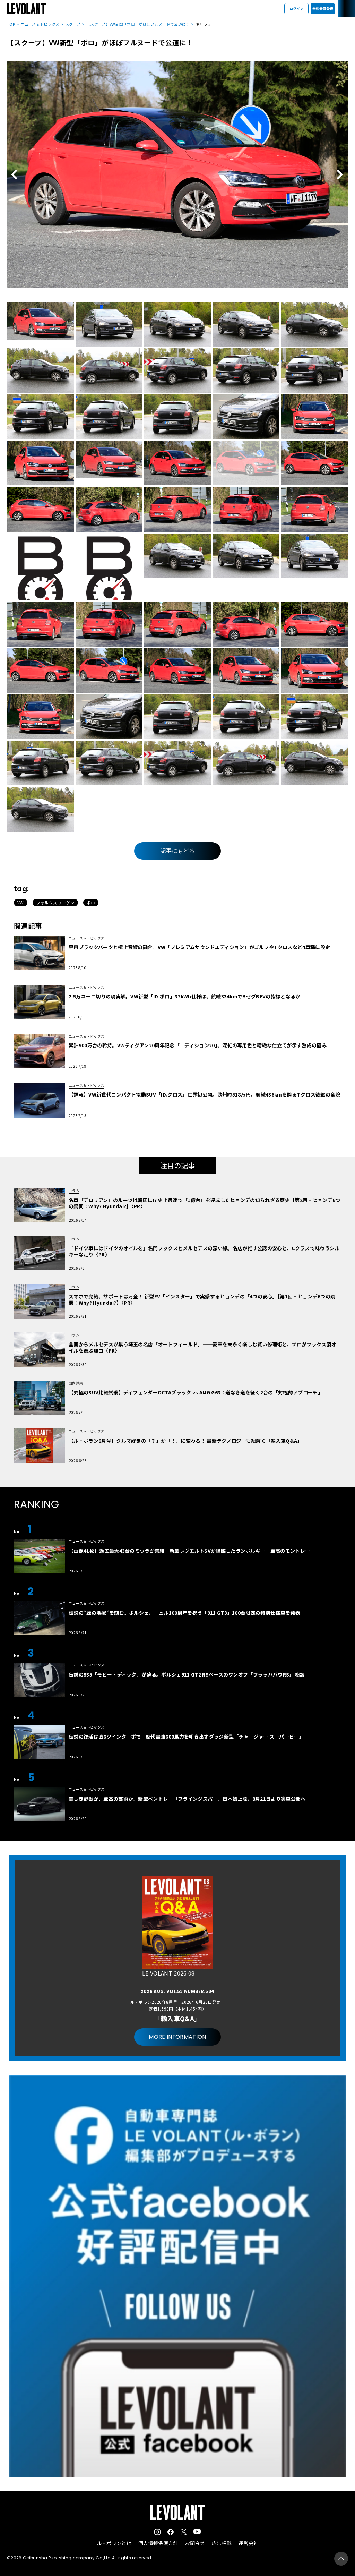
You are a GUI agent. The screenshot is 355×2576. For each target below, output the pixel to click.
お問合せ (195, 2543)
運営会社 (248, 2543)
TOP (11, 24)
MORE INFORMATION (177, 2037)
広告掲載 (222, 2543)
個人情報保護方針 (158, 2543)
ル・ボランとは (114, 2543)
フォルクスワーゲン (55, 902)
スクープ (73, 24)
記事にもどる (177, 851)
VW (21, 902)
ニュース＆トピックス (40, 24)
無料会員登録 (323, 8)
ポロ (91, 902)
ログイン (296, 8)
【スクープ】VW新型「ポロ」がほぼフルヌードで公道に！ (138, 24)
